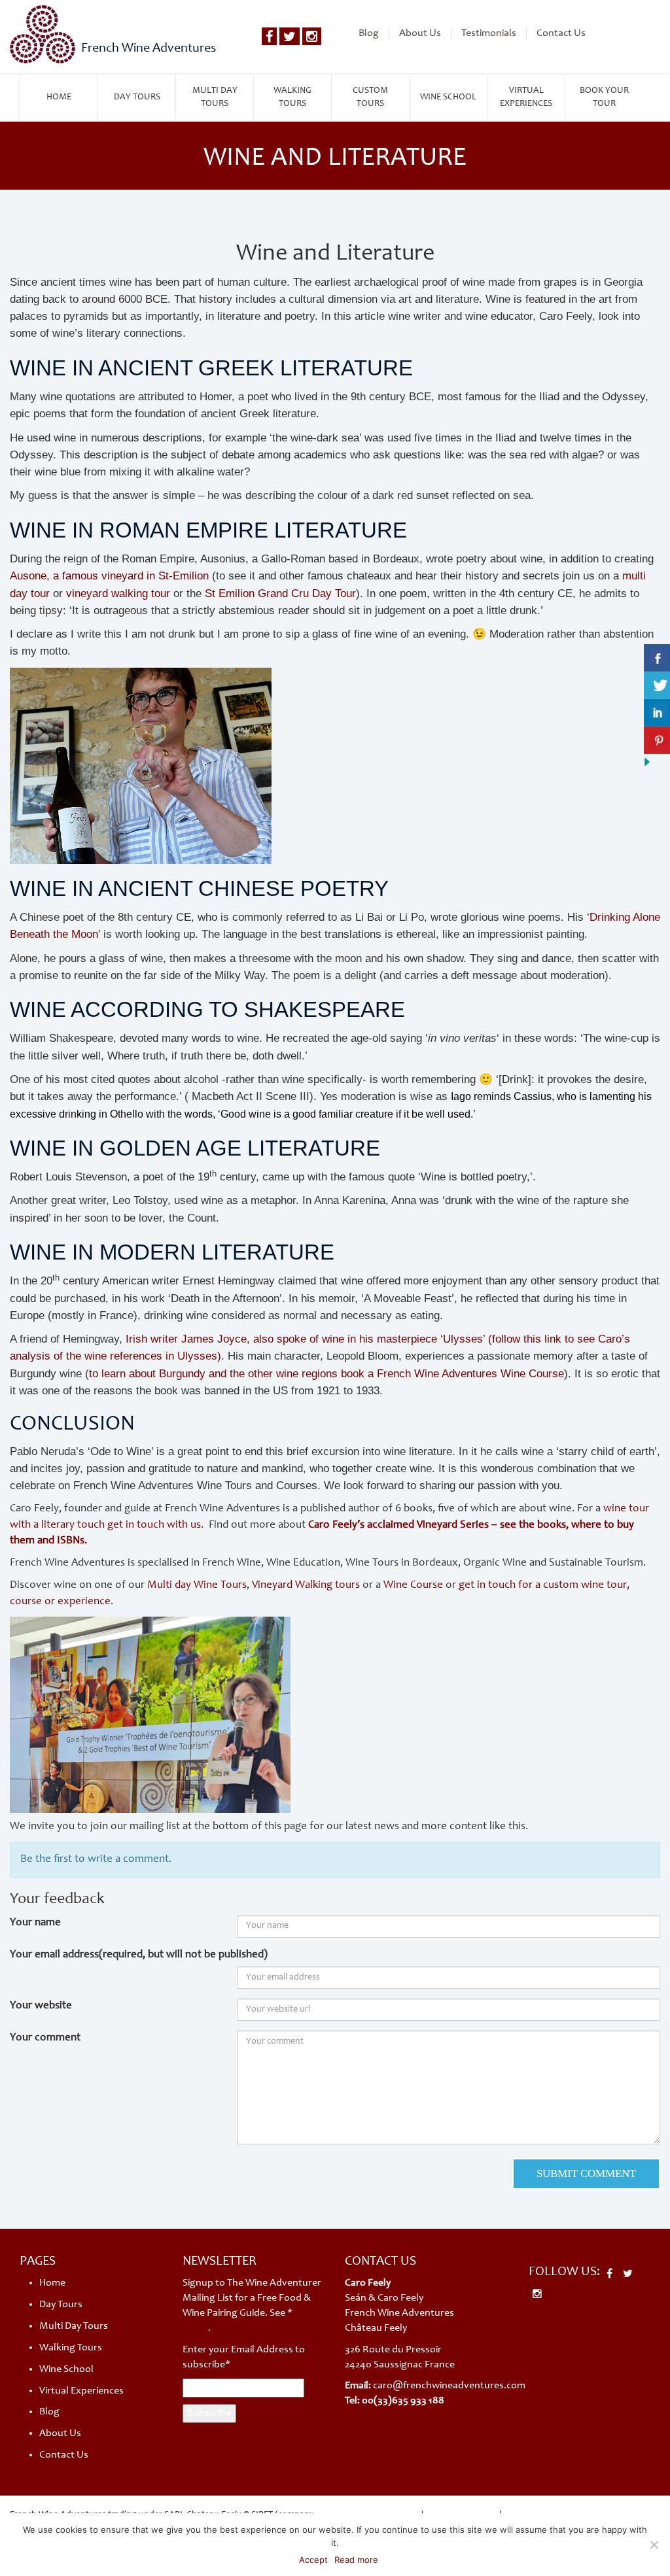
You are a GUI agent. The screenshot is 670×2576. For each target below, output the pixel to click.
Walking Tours (292, 97)
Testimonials (489, 33)
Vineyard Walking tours (306, 1586)
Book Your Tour (604, 97)
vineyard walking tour (118, 593)
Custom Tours (370, 97)
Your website (41, 2006)
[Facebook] (269, 36)
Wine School (448, 97)
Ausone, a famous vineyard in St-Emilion (109, 576)
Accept (313, 2560)
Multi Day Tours (215, 97)
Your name (35, 1923)
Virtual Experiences (526, 97)
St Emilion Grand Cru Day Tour (280, 593)
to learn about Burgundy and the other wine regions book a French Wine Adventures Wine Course (326, 1374)
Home (59, 97)
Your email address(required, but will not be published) (139, 1955)
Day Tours (137, 97)
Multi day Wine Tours (197, 1586)
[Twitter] (290, 36)
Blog (369, 33)
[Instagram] (312, 36)
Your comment (45, 2038)
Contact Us (561, 33)
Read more (356, 2560)
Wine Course (413, 1586)
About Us (420, 33)
